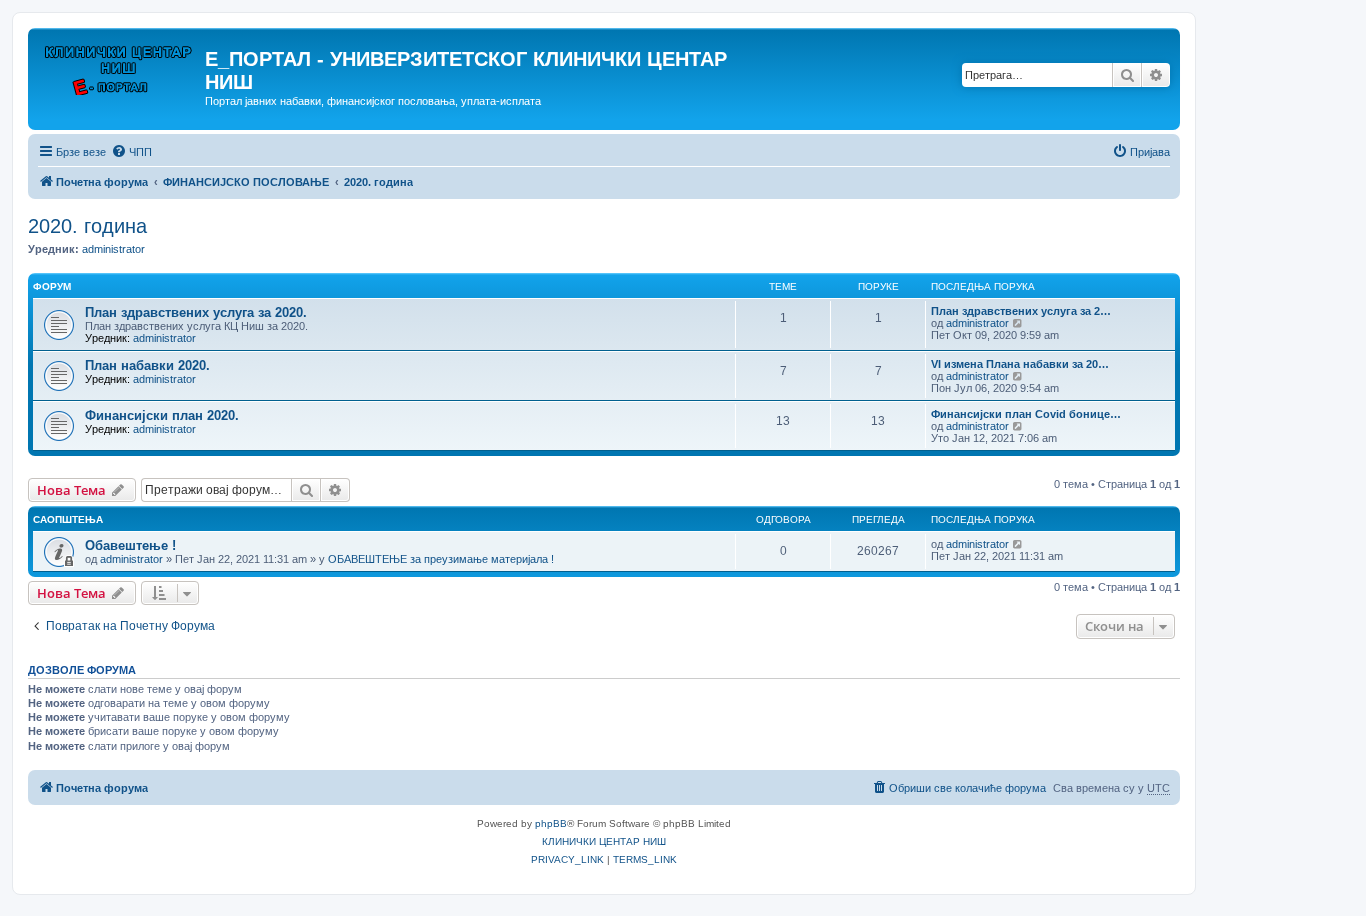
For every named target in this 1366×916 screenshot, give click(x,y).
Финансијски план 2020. (162, 415)
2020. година (87, 226)
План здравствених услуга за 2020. (196, 312)
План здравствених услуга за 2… (1021, 311)
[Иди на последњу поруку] (1018, 544)
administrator (113, 249)
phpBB (551, 823)
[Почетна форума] (119, 65)
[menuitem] (131, 152)
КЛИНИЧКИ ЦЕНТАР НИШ (604, 841)
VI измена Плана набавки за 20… (1020, 364)
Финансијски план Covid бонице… (1026, 414)
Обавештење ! (130, 545)
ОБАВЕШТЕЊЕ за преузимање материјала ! (441, 559)
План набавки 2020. (147, 365)
